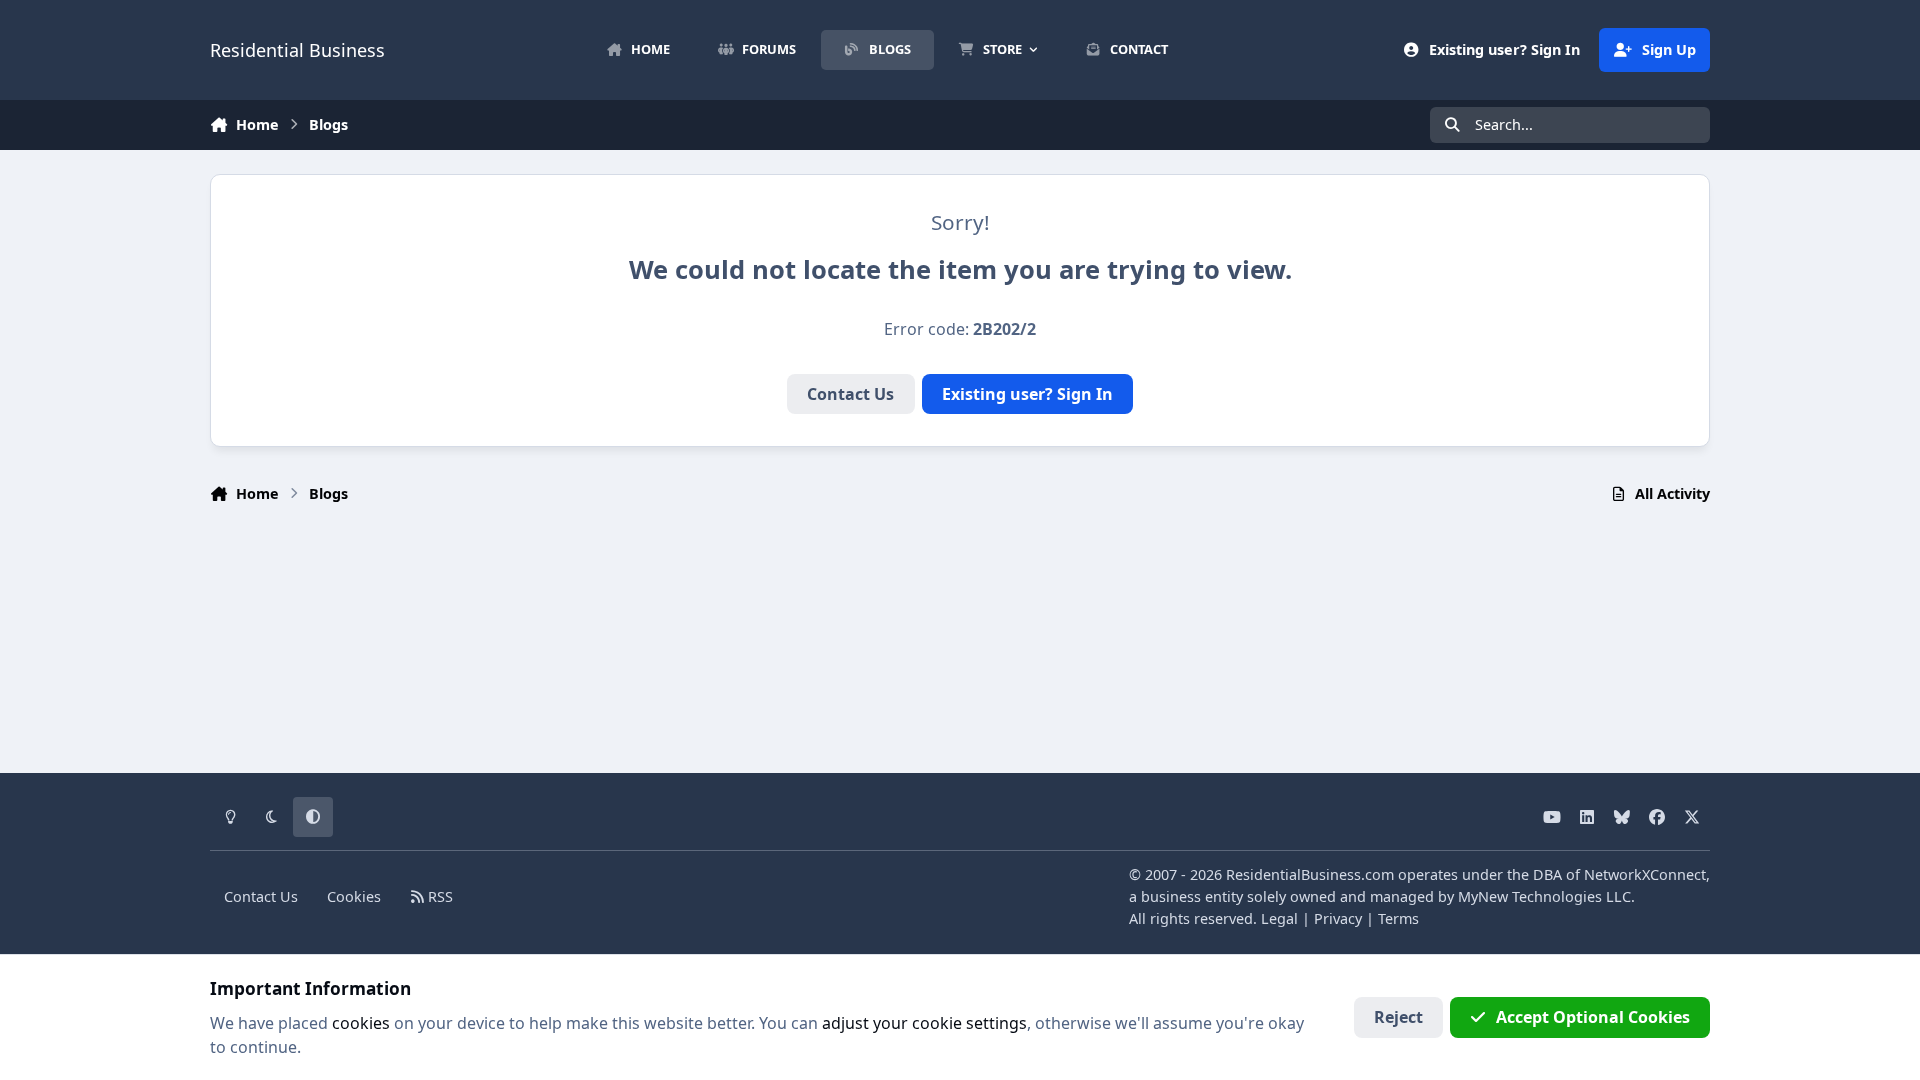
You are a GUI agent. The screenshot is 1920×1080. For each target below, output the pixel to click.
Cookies (354, 896)
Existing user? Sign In (1027, 394)
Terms (1398, 918)
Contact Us (850, 394)
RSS (438, 896)
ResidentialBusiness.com (1310, 874)
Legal (1279, 918)
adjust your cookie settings (924, 1023)
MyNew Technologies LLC (1544, 896)
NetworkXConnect (1645, 874)
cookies (361, 1023)
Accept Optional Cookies (1593, 1017)
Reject (1398, 1017)
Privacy (1338, 918)
